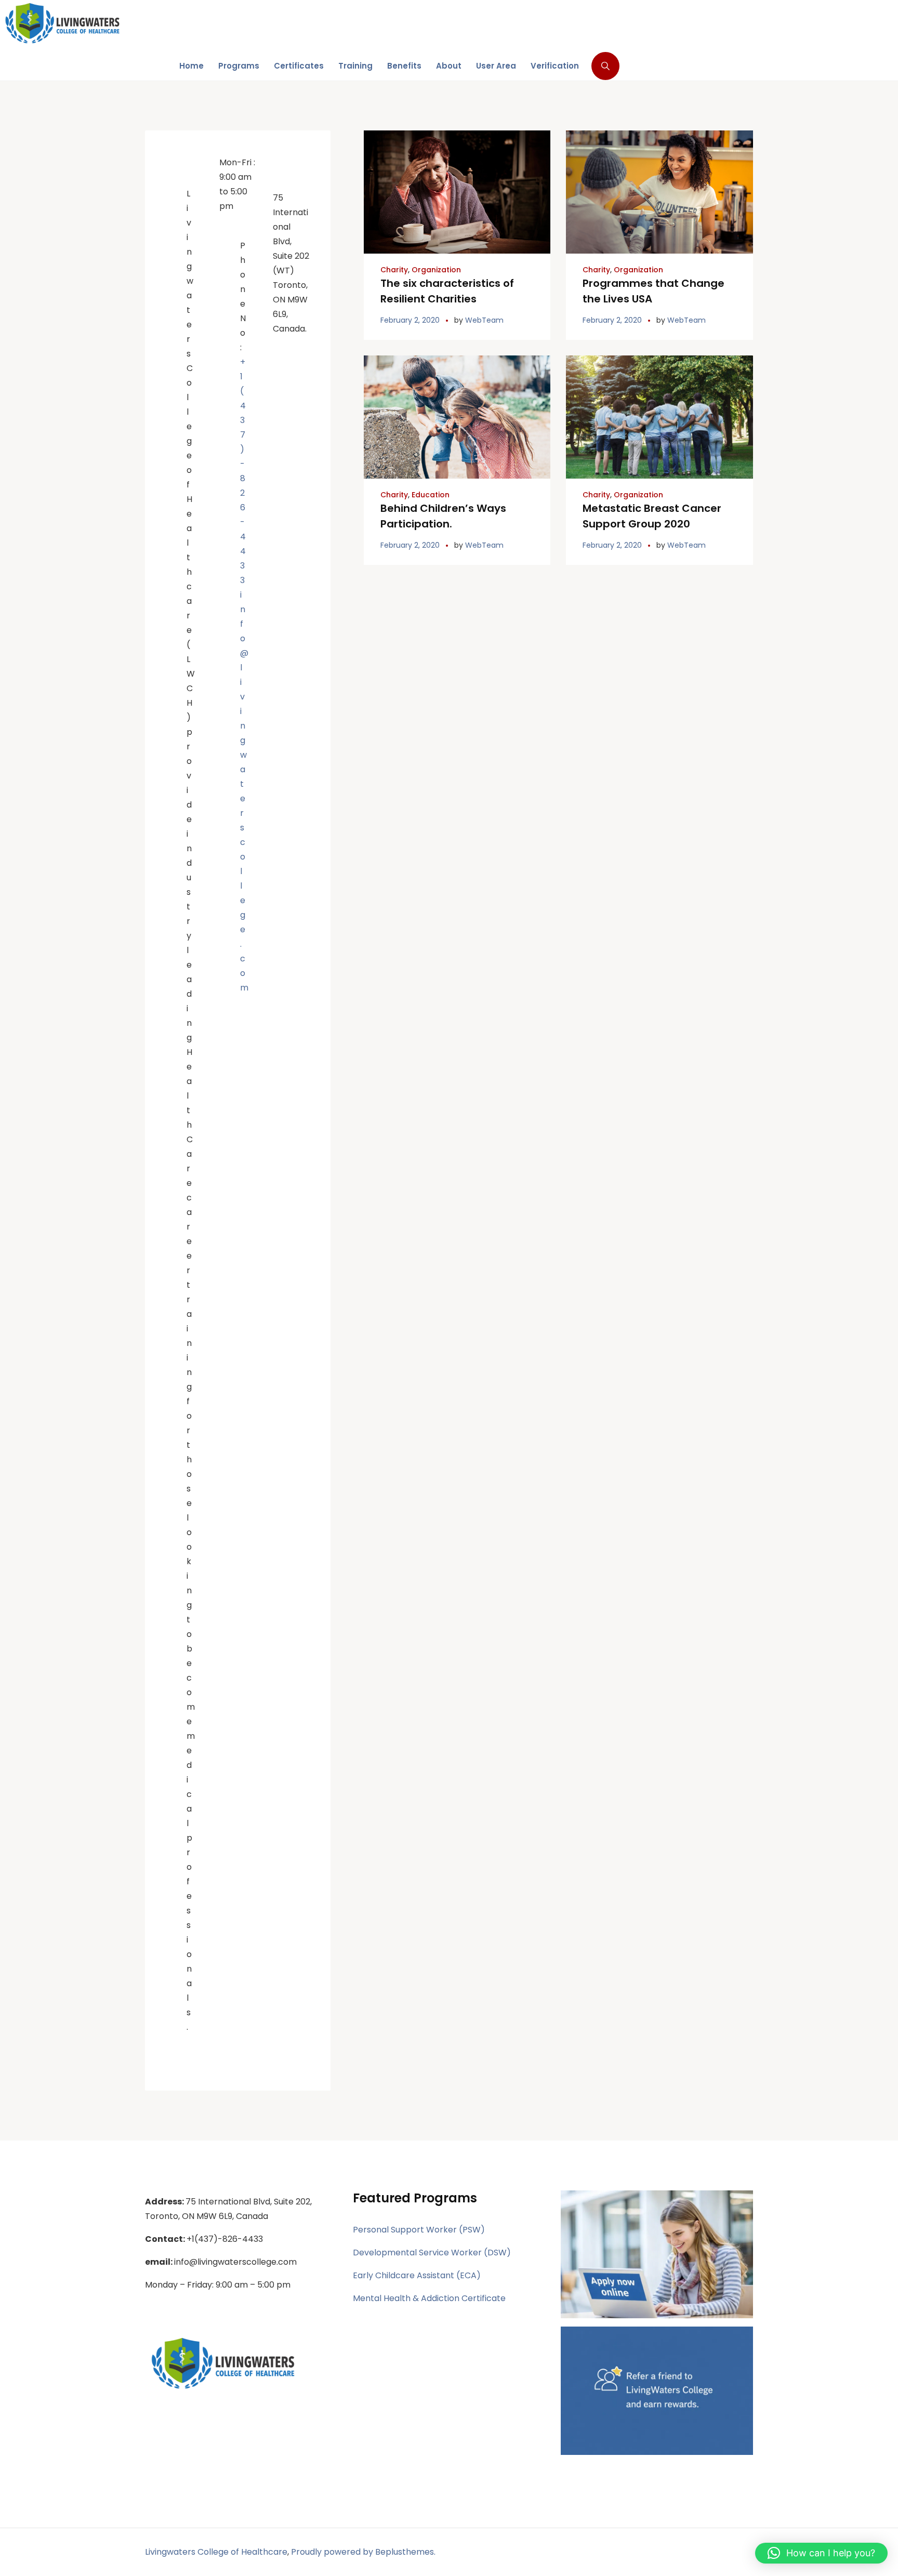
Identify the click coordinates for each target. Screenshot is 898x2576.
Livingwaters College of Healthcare (216, 2552)
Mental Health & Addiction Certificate (429, 2298)
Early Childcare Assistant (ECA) (417, 2275)
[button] (821, 2553)
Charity (394, 270)
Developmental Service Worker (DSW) (432, 2253)
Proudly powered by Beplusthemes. (363, 2552)
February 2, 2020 (410, 320)
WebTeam (484, 320)
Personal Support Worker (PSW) (419, 2230)
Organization (436, 270)
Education (431, 495)
